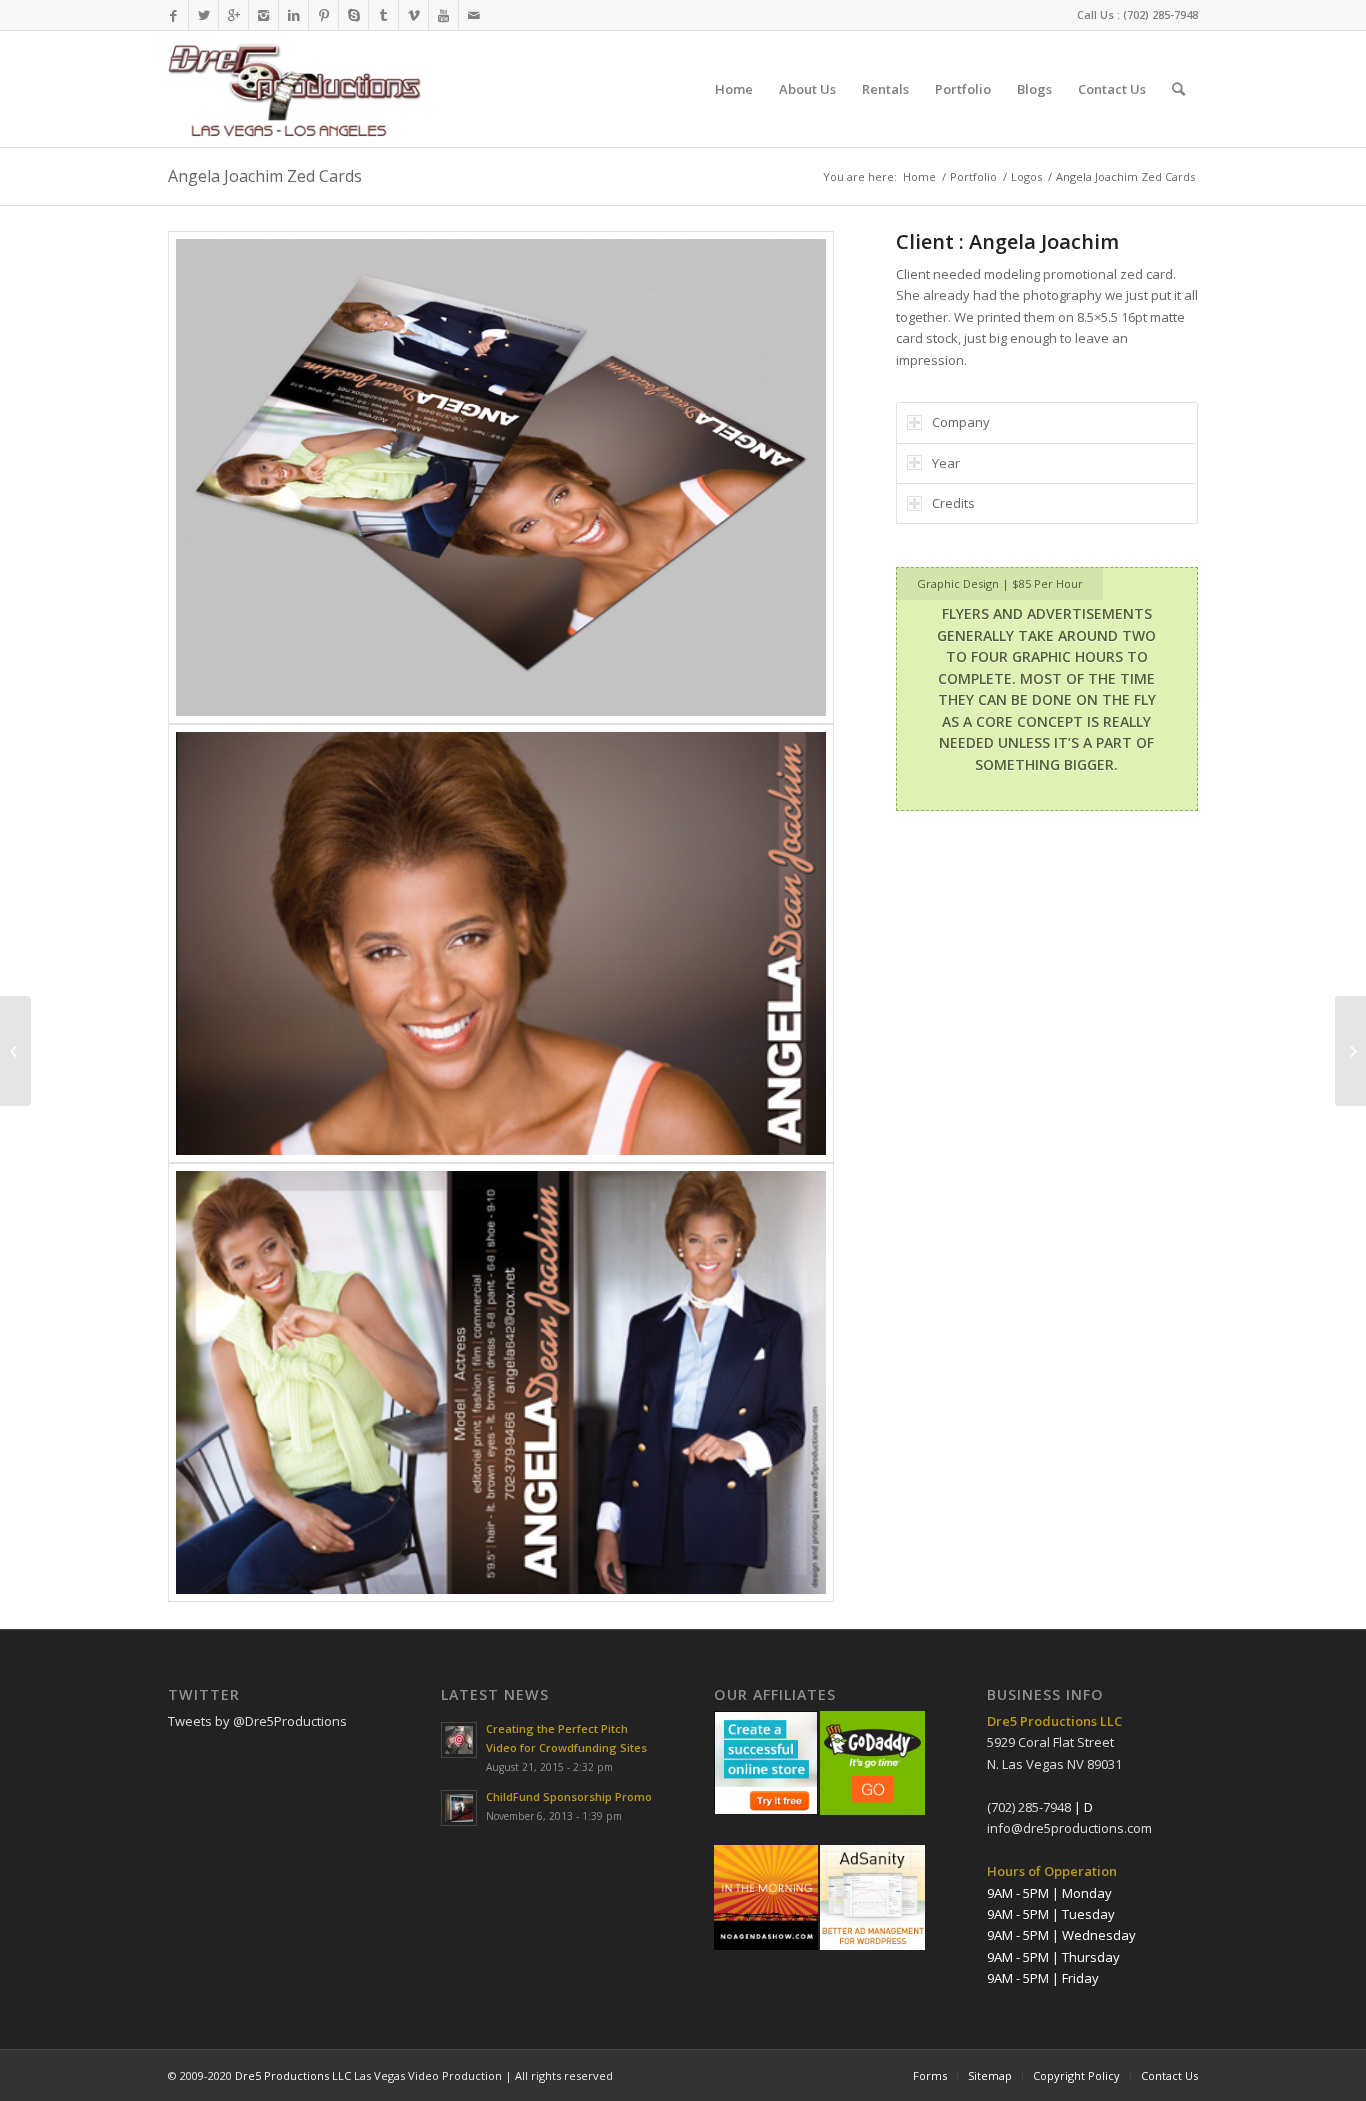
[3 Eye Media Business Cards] (1350, 1051)
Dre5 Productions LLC (293, 2075)
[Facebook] (173, 15)
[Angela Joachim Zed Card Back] (501, 1382)
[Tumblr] (383, 15)
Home (919, 176)
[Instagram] (263, 15)
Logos (1026, 176)
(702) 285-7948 (1160, 14)
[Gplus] (233, 15)
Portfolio (973, 176)
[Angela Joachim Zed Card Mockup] (501, 477)
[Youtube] (443, 15)
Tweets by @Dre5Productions (257, 1721)
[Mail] (474, 15)
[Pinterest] (323, 15)
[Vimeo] (413, 15)
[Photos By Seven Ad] (15, 1051)
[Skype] (353, 15)
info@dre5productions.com (1069, 1828)
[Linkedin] (293, 15)
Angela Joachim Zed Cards (265, 176)
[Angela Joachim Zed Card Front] (501, 943)
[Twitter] (203, 15)
